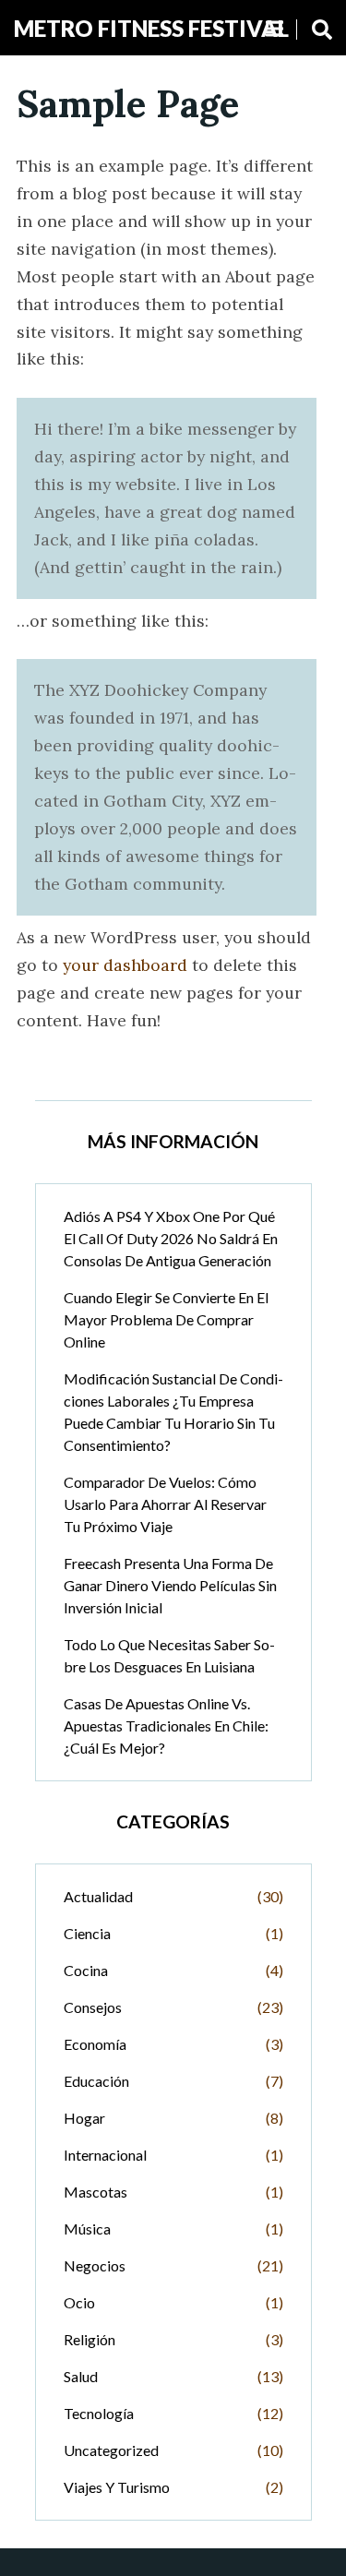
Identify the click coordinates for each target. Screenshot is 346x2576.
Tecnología (99, 2413)
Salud (81, 2376)
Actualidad (98, 1896)
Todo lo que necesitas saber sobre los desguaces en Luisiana (169, 1655)
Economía (95, 2044)
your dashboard (125, 965)
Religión (89, 2339)
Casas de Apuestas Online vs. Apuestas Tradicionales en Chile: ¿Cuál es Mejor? (166, 1725)
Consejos (93, 2007)
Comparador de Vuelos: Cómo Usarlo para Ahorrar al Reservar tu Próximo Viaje (165, 1504)
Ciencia (87, 1933)
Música (87, 2229)
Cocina (86, 1970)
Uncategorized (111, 2450)
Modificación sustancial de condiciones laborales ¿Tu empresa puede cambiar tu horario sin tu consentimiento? (173, 1412)
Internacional (105, 2155)
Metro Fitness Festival (151, 28)
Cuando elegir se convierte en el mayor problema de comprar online (166, 1319)
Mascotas (95, 2192)
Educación (96, 2081)
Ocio (79, 2302)
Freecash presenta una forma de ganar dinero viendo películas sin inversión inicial (170, 1585)
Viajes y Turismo (117, 2487)
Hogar (84, 2118)
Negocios (95, 2265)
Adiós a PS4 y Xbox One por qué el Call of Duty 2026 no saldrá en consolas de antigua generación (171, 1238)
